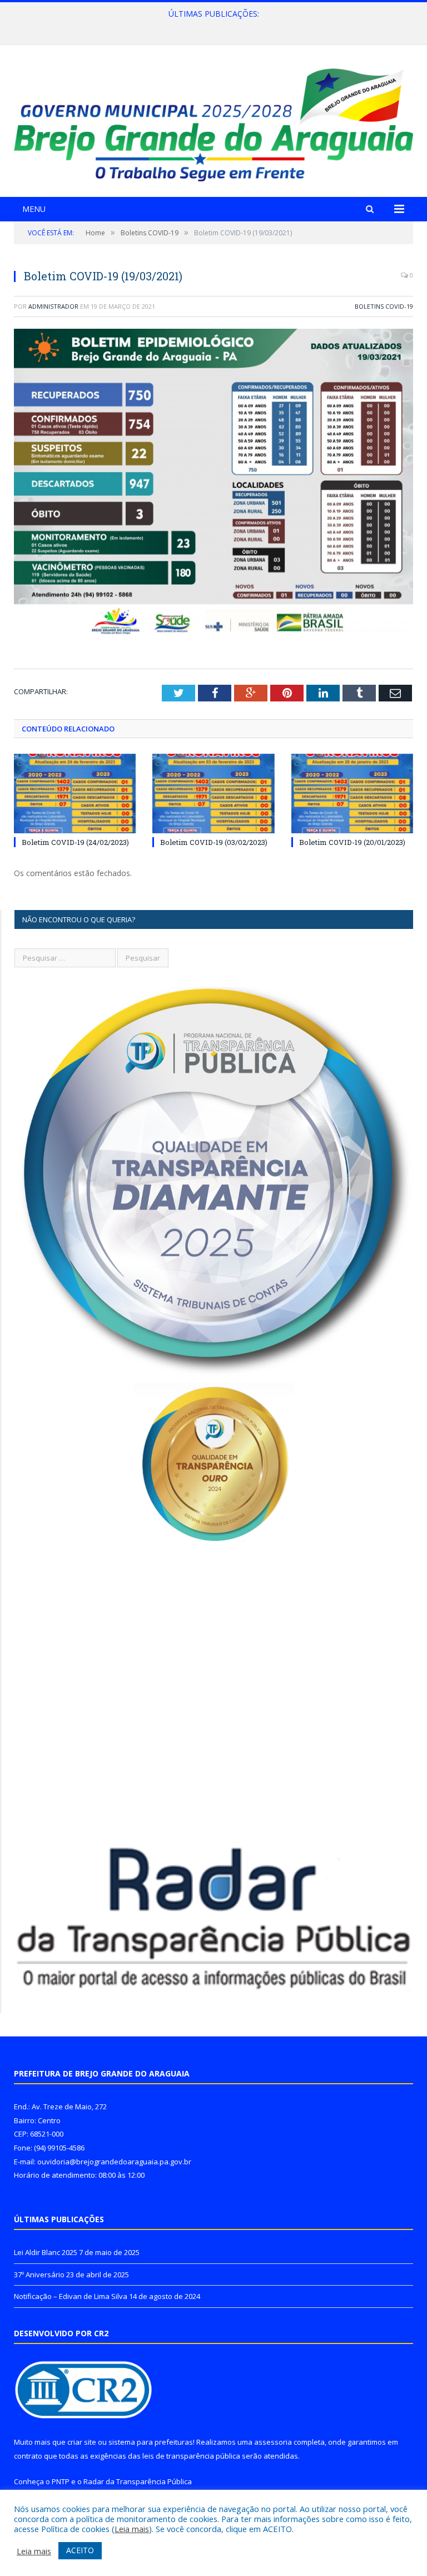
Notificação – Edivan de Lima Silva (71, 2296)
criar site (82, 2442)
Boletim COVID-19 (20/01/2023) (352, 842)
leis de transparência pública (191, 2456)
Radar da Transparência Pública (138, 2481)
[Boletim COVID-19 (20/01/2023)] (352, 793)
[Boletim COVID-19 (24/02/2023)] (75, 793)
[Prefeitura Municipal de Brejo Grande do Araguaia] (213, 122)
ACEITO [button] (80, 2550)
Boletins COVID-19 (384, 306)
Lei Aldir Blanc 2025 (46, 2252)
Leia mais (132, 2529)
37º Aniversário (211, 26)
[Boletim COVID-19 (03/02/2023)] (213, 793)
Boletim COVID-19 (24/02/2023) (75, 842)
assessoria (273, 2442)
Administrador (53, 306)
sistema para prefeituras (151, 2442)
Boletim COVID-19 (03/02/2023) (214, 842)
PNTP (61, 2481)
